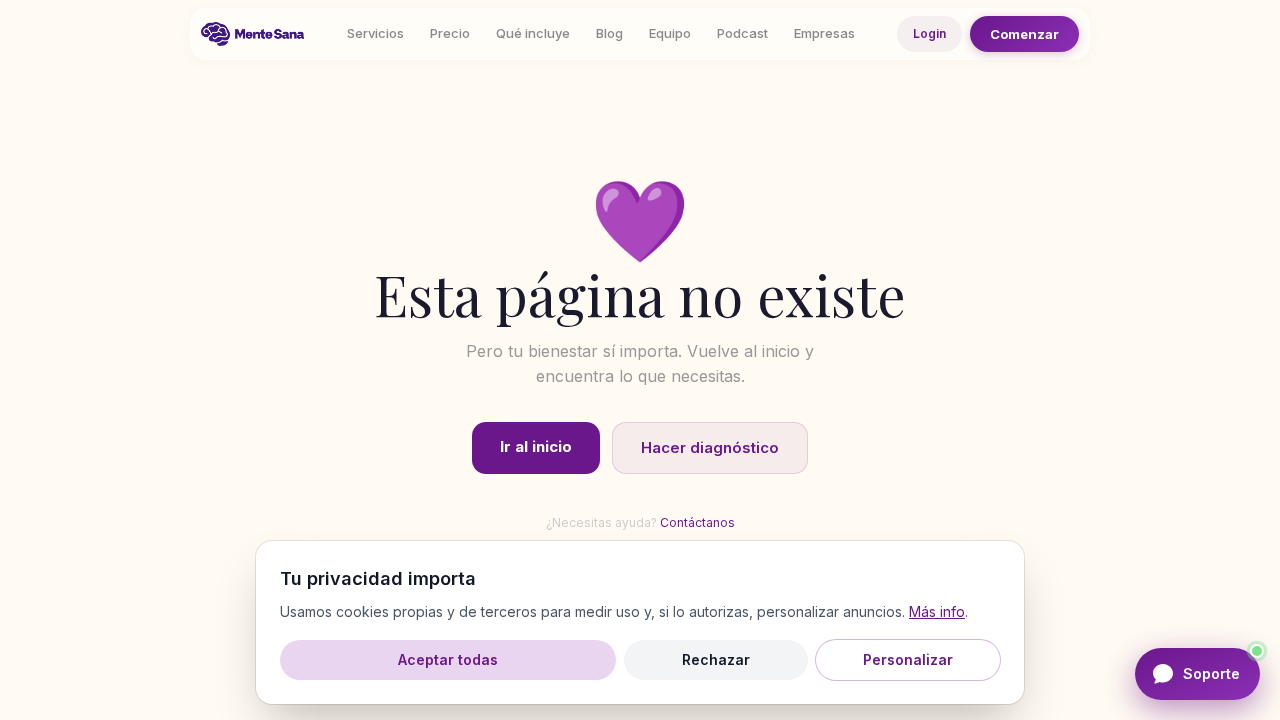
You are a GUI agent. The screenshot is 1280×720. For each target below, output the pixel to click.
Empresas (824, 33)
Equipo (670, 33)
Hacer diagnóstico (710, 447)
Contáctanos (697, 522)
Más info (937, 611)
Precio (450, 33)
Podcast (742, 33)
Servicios (375, 33)
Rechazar (716, 659)
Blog (609, 33)
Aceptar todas (448, 659)
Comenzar (1024, 34)
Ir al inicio (536, 446)
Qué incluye (533, 33)
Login (929, 33)
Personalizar (908, 659)
